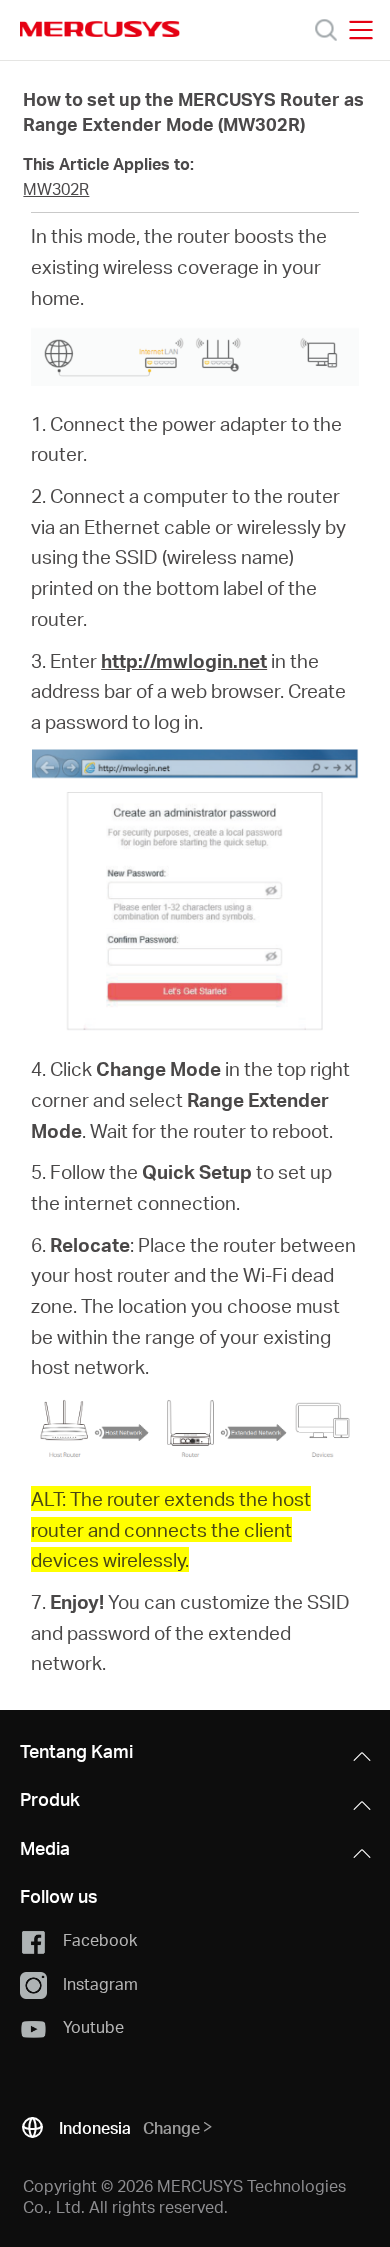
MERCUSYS (100, 29)
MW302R (56, 189)
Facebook (100, 1939)
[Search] (326, 30)
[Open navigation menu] (361, 30)
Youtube (93, 2026)
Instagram (100, 1983)
